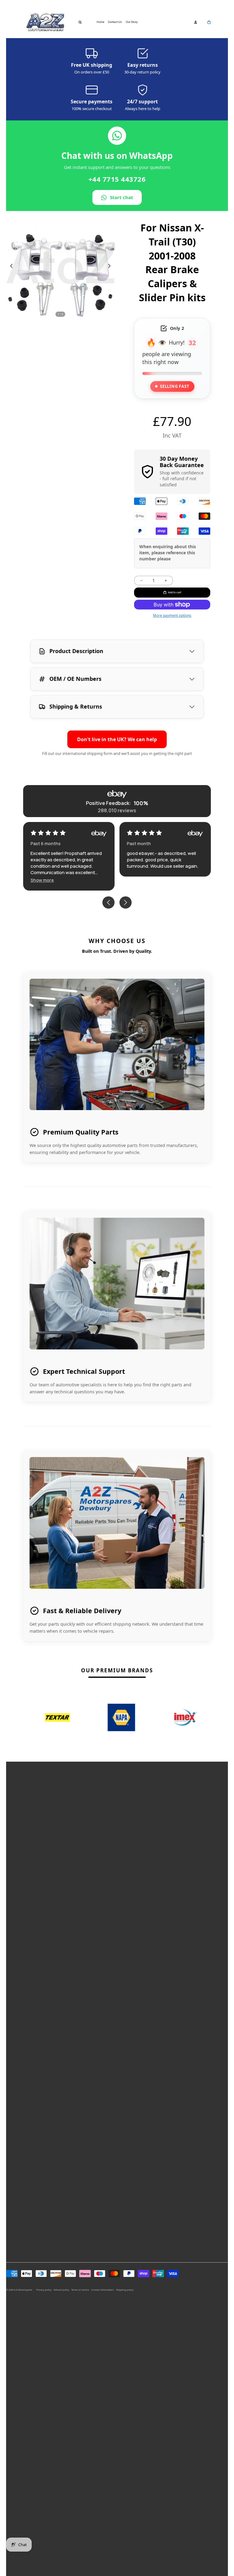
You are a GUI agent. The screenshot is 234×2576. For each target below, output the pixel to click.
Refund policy (61, 2290)
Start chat (122, 197)
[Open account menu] (196, 22)
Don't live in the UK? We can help (117, 739)
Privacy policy (44, 2290)
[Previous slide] (10, 266)
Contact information (103, 2290)
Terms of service (80, 2290)
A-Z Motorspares (23, 2290)
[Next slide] (110, 266)
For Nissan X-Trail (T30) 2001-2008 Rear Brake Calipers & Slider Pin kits (172, 263)
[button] (138, 880)
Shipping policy (125, 2290)
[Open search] (80, 22)
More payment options (172, 615)
